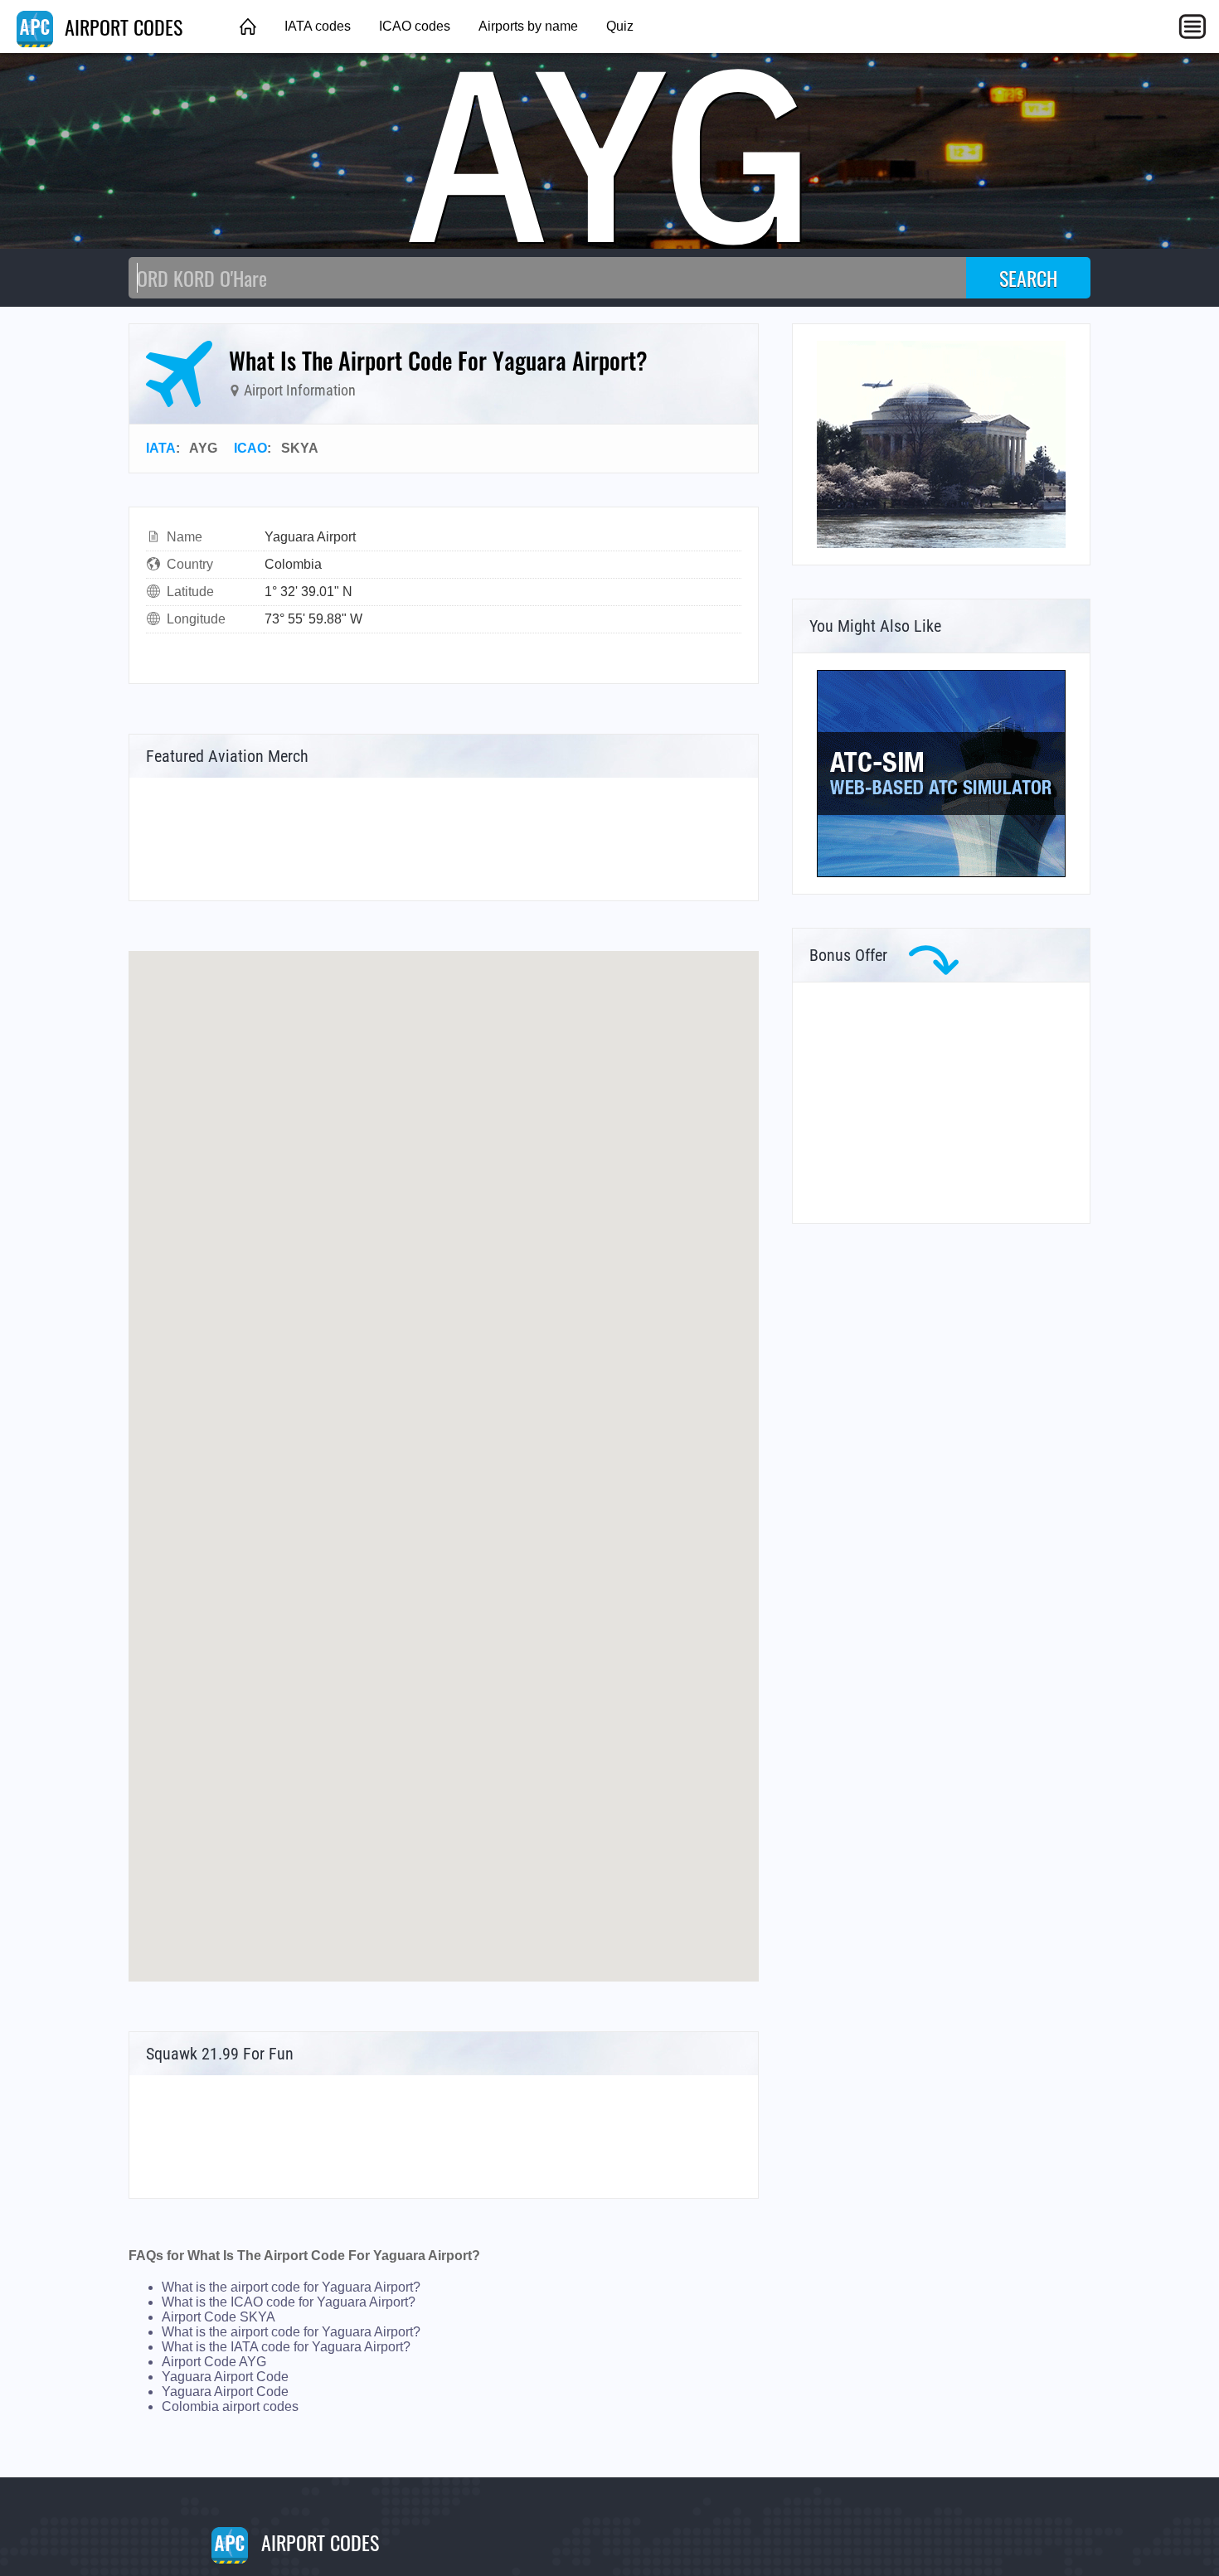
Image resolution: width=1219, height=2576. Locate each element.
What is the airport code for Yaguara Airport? (291, 2287)
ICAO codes (415, 26)
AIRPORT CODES (121, 27)
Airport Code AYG (214, 2362)
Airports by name (528, 26)
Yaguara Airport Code (225, 2377)
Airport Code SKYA (219, 2317)
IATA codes (318, 26)
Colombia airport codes (230, 2406)
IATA (161, 448)
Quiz (620, 26)
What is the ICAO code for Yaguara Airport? (289, 2302)
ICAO (250, 448)
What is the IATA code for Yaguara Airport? (286, 2347)
